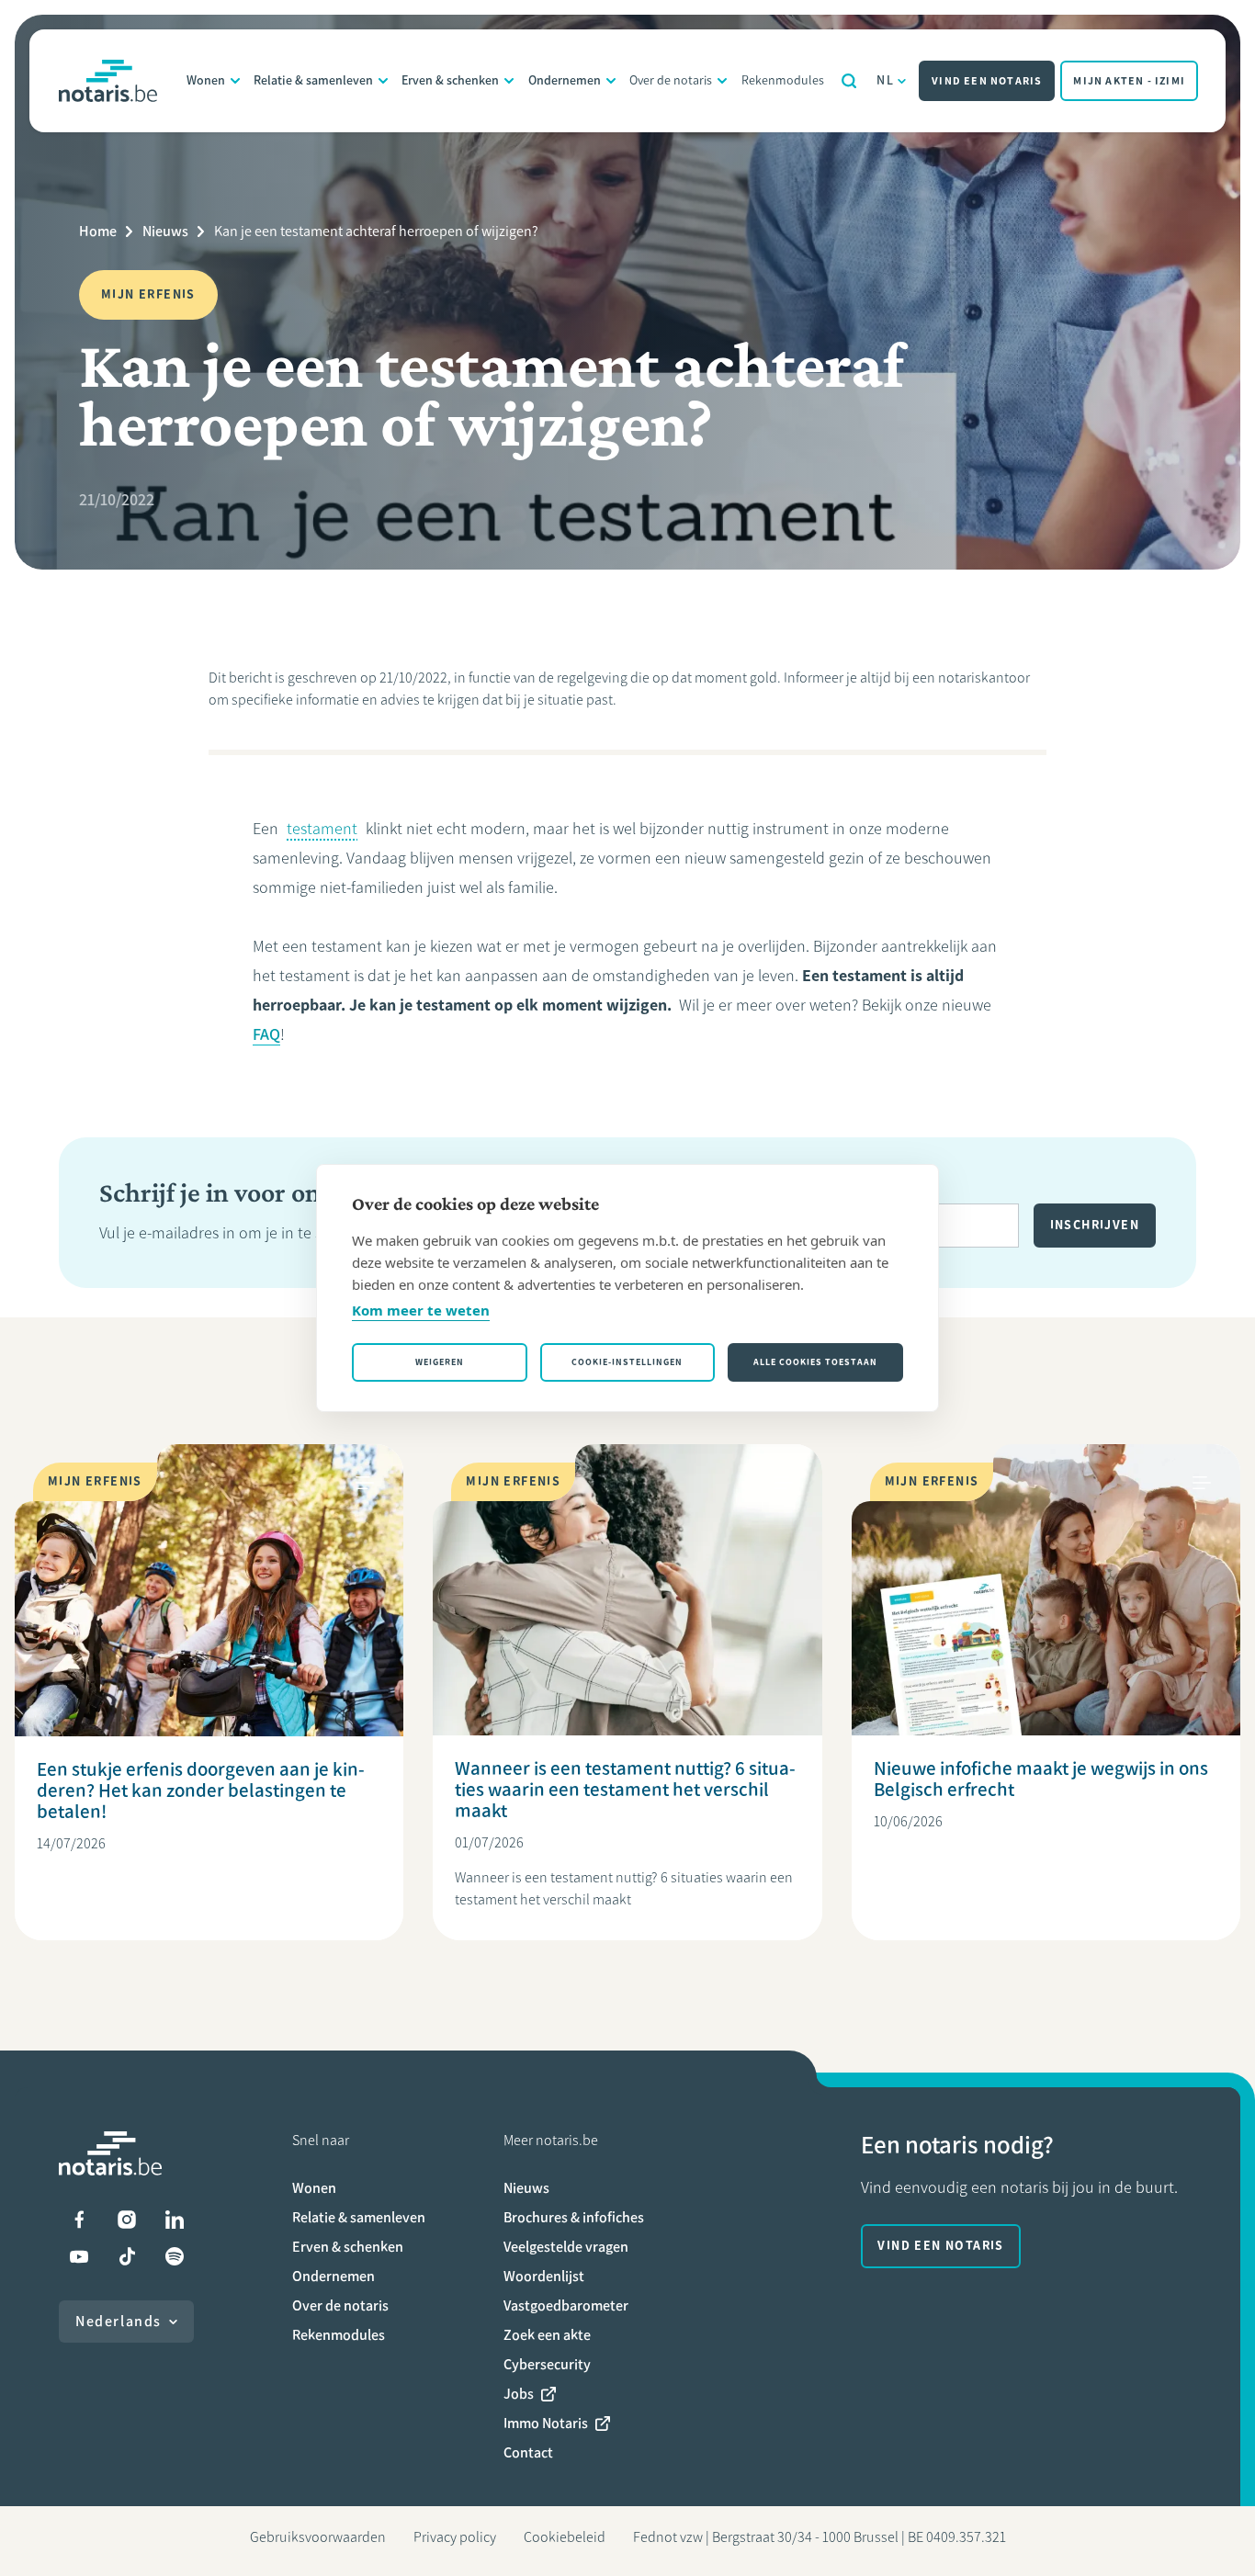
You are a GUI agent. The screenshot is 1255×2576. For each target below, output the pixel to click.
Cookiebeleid (565, 2537)
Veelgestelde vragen (566, 2247)
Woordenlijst (544, 2276)
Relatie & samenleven (313, 80)
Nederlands (119, 2321)
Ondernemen (565, 80)
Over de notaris (671, 80)
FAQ (266, 1034)
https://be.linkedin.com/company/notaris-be (175, 2220)
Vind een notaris (987, 81)
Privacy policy (455, 2537)
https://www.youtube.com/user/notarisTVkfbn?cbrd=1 (79, 2256)
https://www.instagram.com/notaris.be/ (127, 2220)
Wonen (206, 80)
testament (322, 829)
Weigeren (440, 1362)
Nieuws (165, 231)
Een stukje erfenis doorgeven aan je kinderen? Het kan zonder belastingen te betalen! (201, 1790)
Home (98, 231)
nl (885, 80)
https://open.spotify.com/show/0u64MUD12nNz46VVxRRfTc (175, 2256)
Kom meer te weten (421, 1310)
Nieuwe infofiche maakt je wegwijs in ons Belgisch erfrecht (1041, 1779)
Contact (528, 2452)
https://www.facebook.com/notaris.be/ (79, 2220)
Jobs (519, 2394)
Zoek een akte (547, 2335)
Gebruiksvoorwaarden (318, 2537)
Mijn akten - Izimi (1129, 81)
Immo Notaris (546, 2423)
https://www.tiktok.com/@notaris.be (127, 2256)
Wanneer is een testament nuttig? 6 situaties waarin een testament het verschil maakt (625, 1789)
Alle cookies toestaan (815, 1362)
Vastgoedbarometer (566, 2305)
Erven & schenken (450, 80)
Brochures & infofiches (574, 2217)
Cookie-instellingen (627, 1362)
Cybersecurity (547, 2364)
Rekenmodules (783, 80)
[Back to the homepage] (108, 81)
